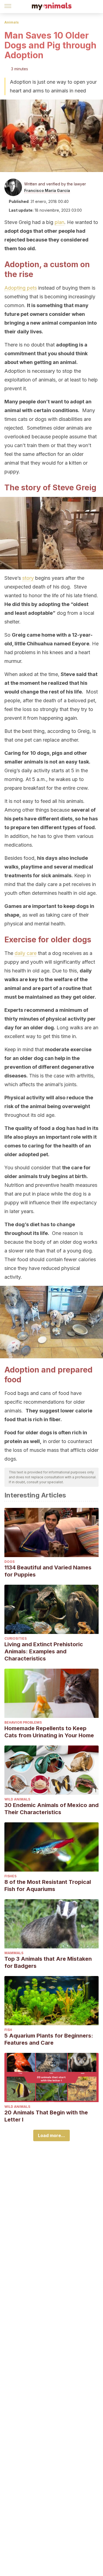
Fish (8, 2030)
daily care (26, 953)
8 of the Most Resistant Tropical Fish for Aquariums (48, 1886)
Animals (12, 22)
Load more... (51, 2135)
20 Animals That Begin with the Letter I (46, 2116)
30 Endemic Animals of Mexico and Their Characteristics (51, 1809)
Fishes (10, 1876)
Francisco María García (47, 190)
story (28, 578)
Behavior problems (23, 1722)
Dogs (9, 1562)
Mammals (14, 1953)
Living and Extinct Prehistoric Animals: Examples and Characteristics (44, 1651)
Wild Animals (17, 1799)
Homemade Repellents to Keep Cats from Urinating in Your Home (49, 1732)
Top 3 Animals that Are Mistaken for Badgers (48, 1962)
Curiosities (16, 1638)
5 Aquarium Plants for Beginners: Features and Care (49, 2039)
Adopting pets (21, 288)
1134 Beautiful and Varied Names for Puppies (48, 1571)
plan (59, 222)
